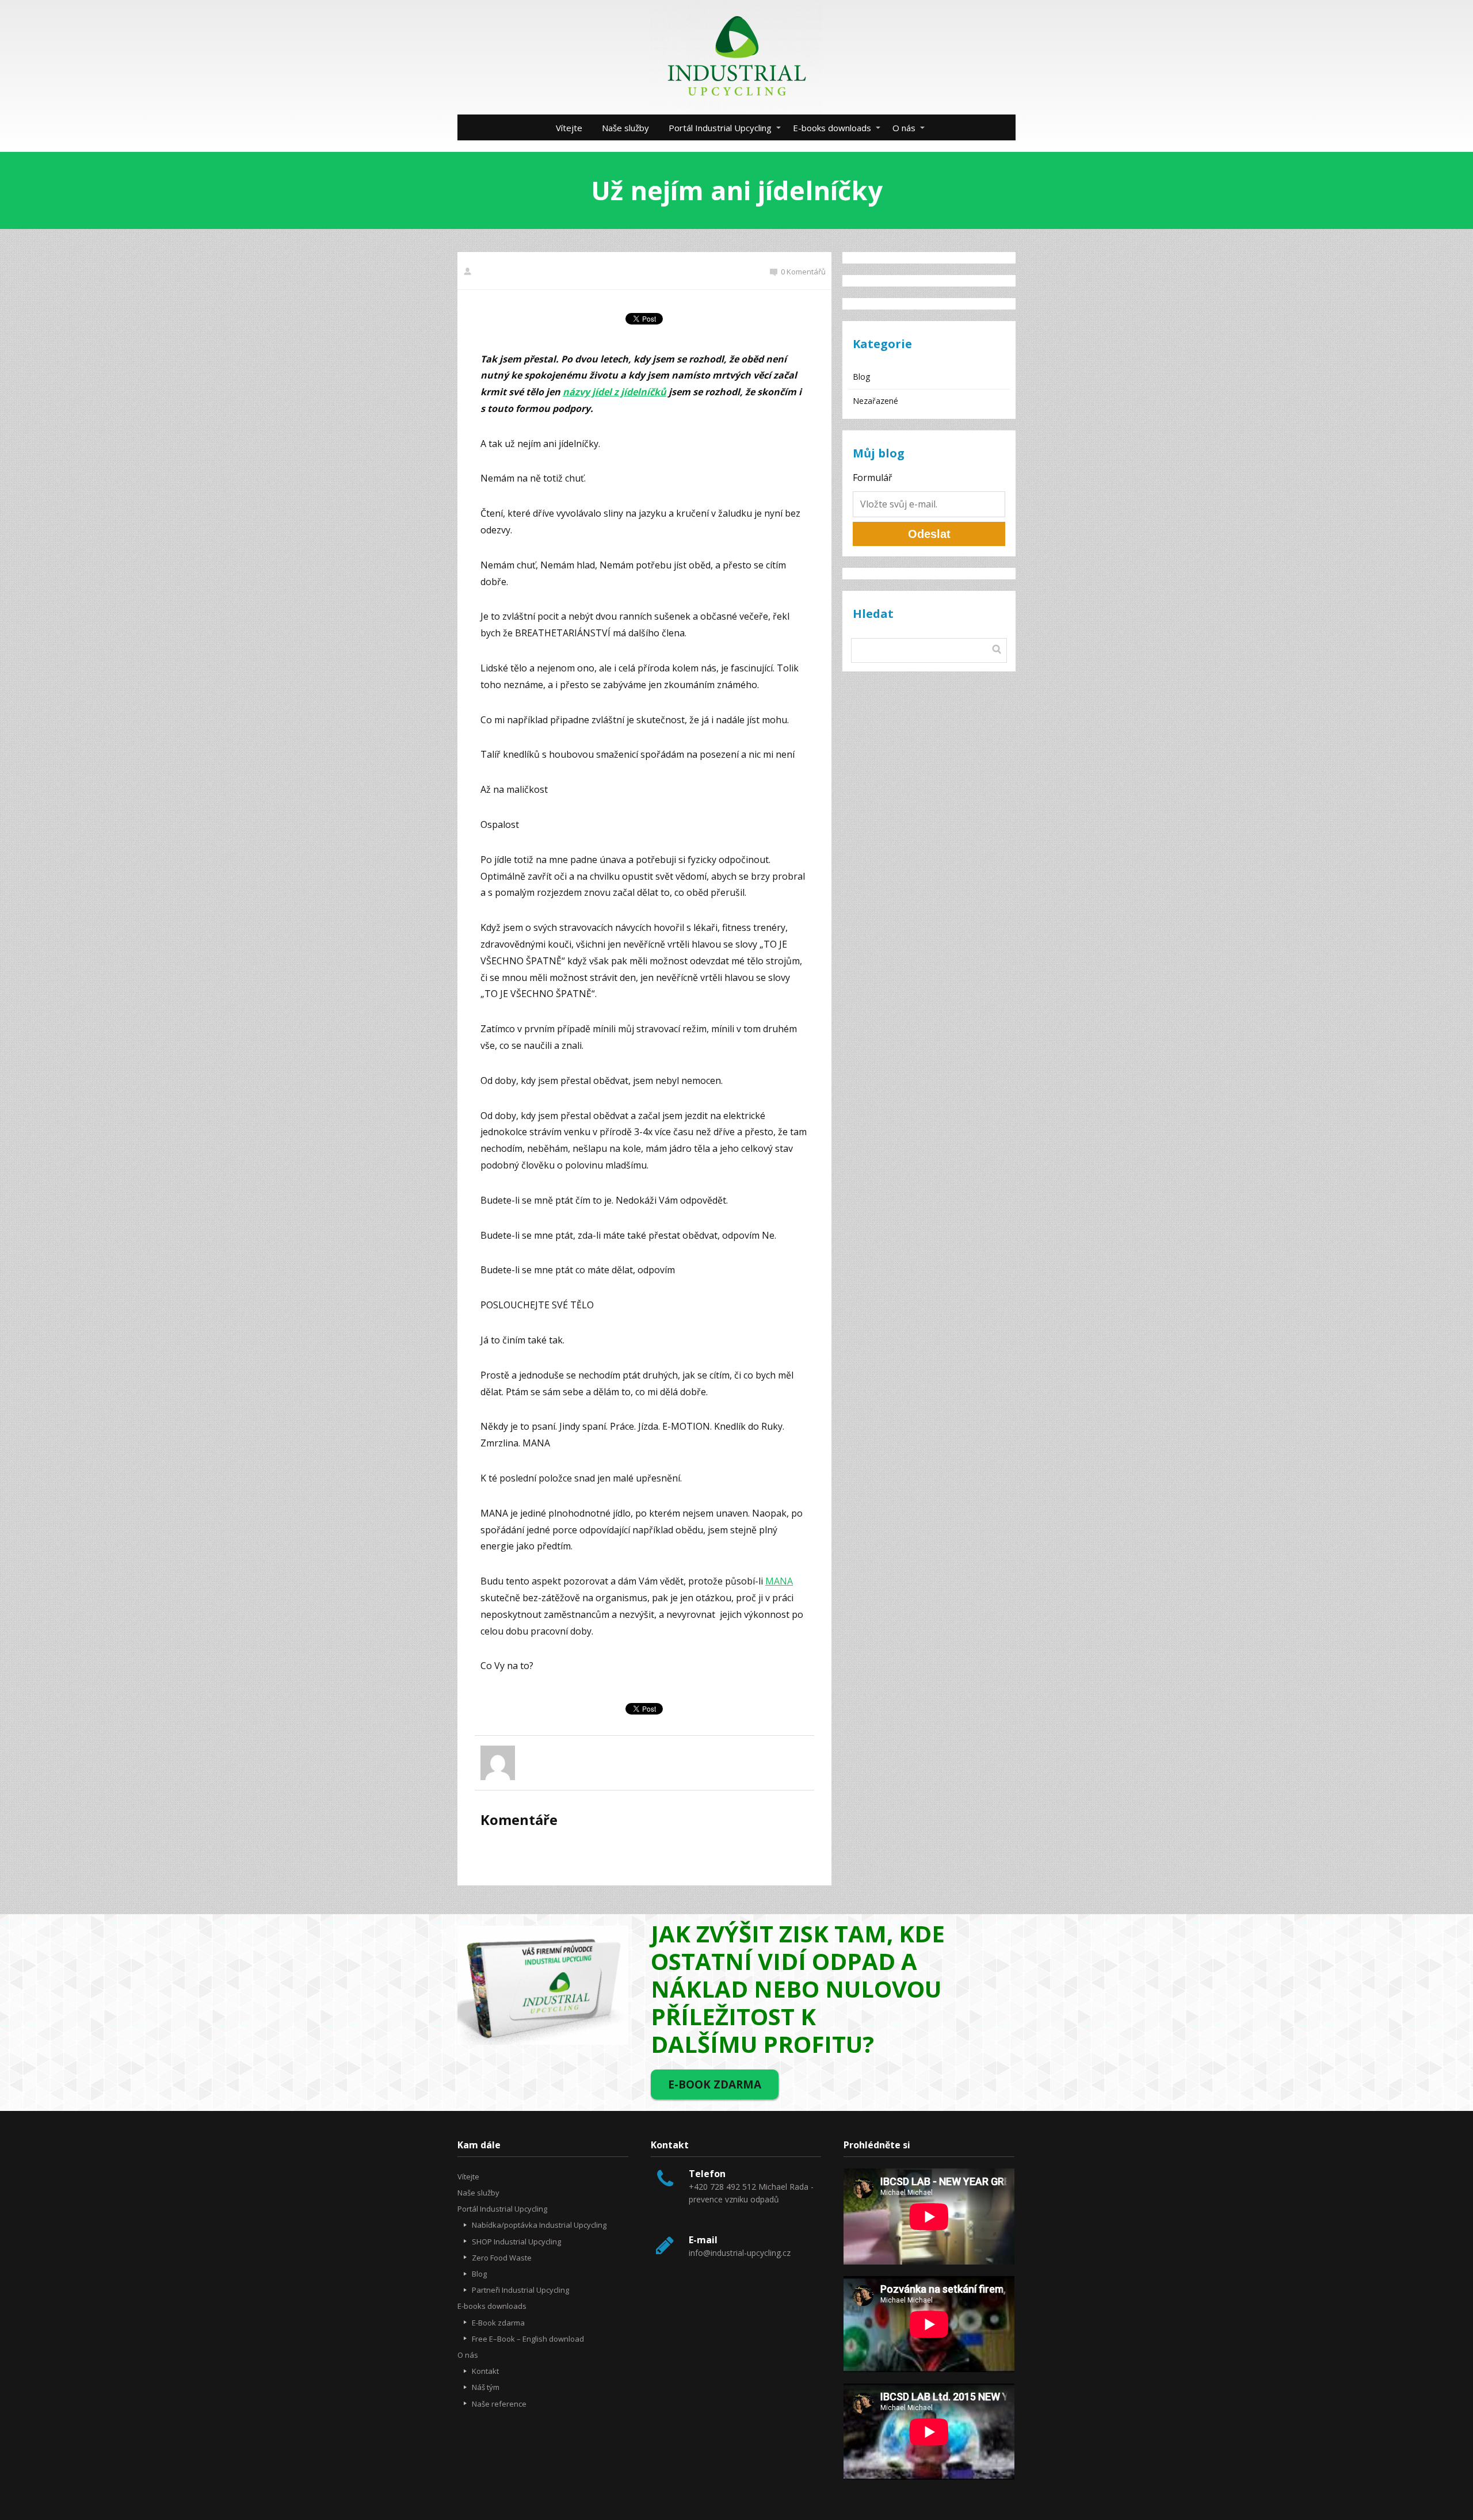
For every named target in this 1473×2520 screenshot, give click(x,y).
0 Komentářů (803, 272)
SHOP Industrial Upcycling (516, 2242)
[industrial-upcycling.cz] (736, 57)
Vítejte (569, 128)
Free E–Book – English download (528, 2339)
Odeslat (929, 534)
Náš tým (486, 2387)
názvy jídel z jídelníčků (615, 392)
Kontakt (485, 2371)
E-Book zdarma (498, 2323)
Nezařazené (875, 401)
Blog (861, 377)
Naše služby (625, 128)
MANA (779, 1581)
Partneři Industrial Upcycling (520, 2290)
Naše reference (499, 2404)
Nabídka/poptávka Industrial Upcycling (539, 2225)
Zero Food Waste (502, 2258)
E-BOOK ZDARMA (715, 2084)
